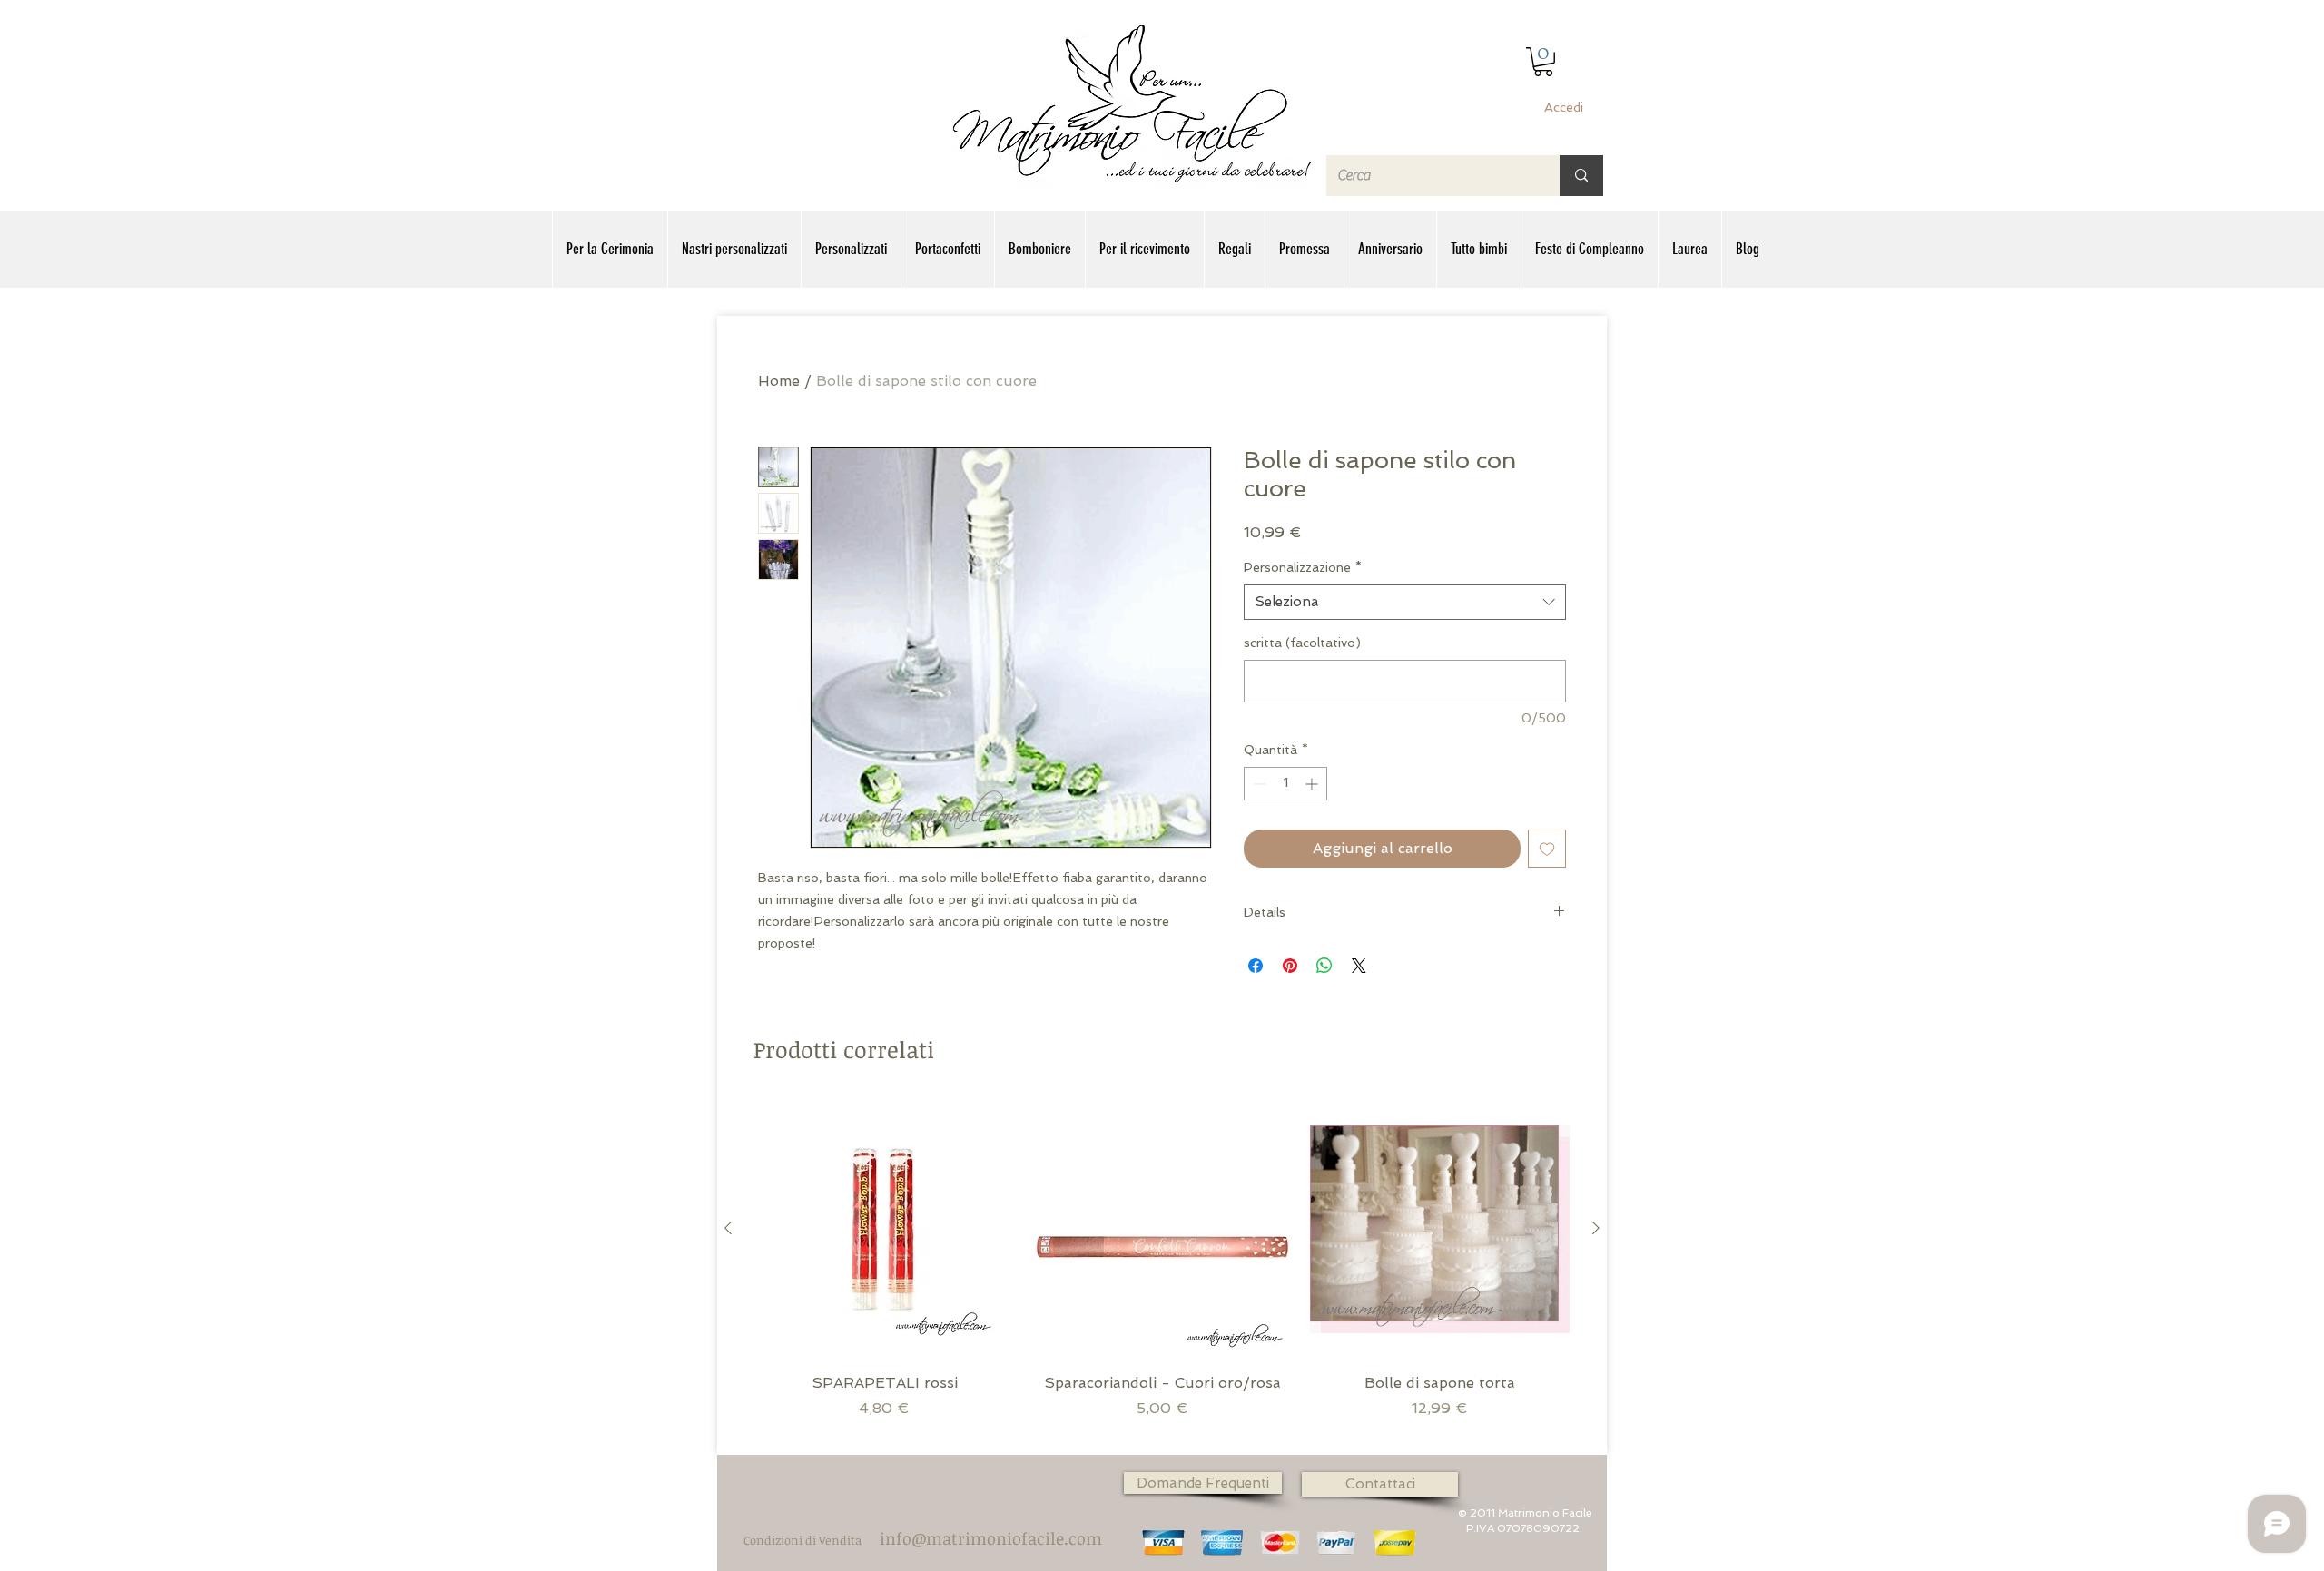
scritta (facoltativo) (1302, 643)
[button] (1543, 62)
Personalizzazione (1303, 567)
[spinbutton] (1285, 784)
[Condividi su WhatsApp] (1324, 966)
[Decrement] (1258, 784)
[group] (1162, 1269)
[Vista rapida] (884, 1229)
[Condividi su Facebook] (1256, 966)
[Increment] (1313, 784)
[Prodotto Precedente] (728, 1228)
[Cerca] (1581, 176)
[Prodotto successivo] (1596, 1228)
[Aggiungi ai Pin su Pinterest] (1290, 966)
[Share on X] (1359, 966)
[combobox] (1405, 602)
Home (779, 381)
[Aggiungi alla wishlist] (1547, 849)
